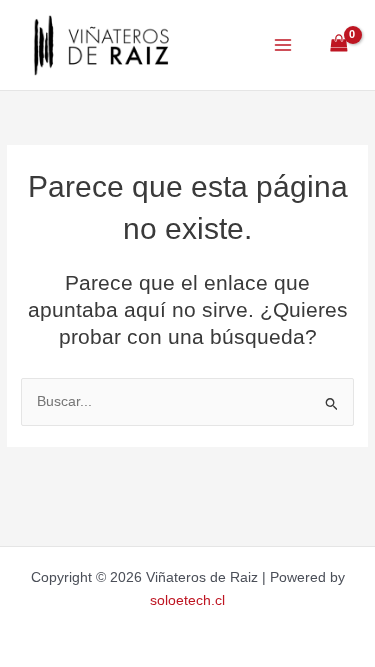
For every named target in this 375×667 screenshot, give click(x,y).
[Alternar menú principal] (282, 44)
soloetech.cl (187, 600)
